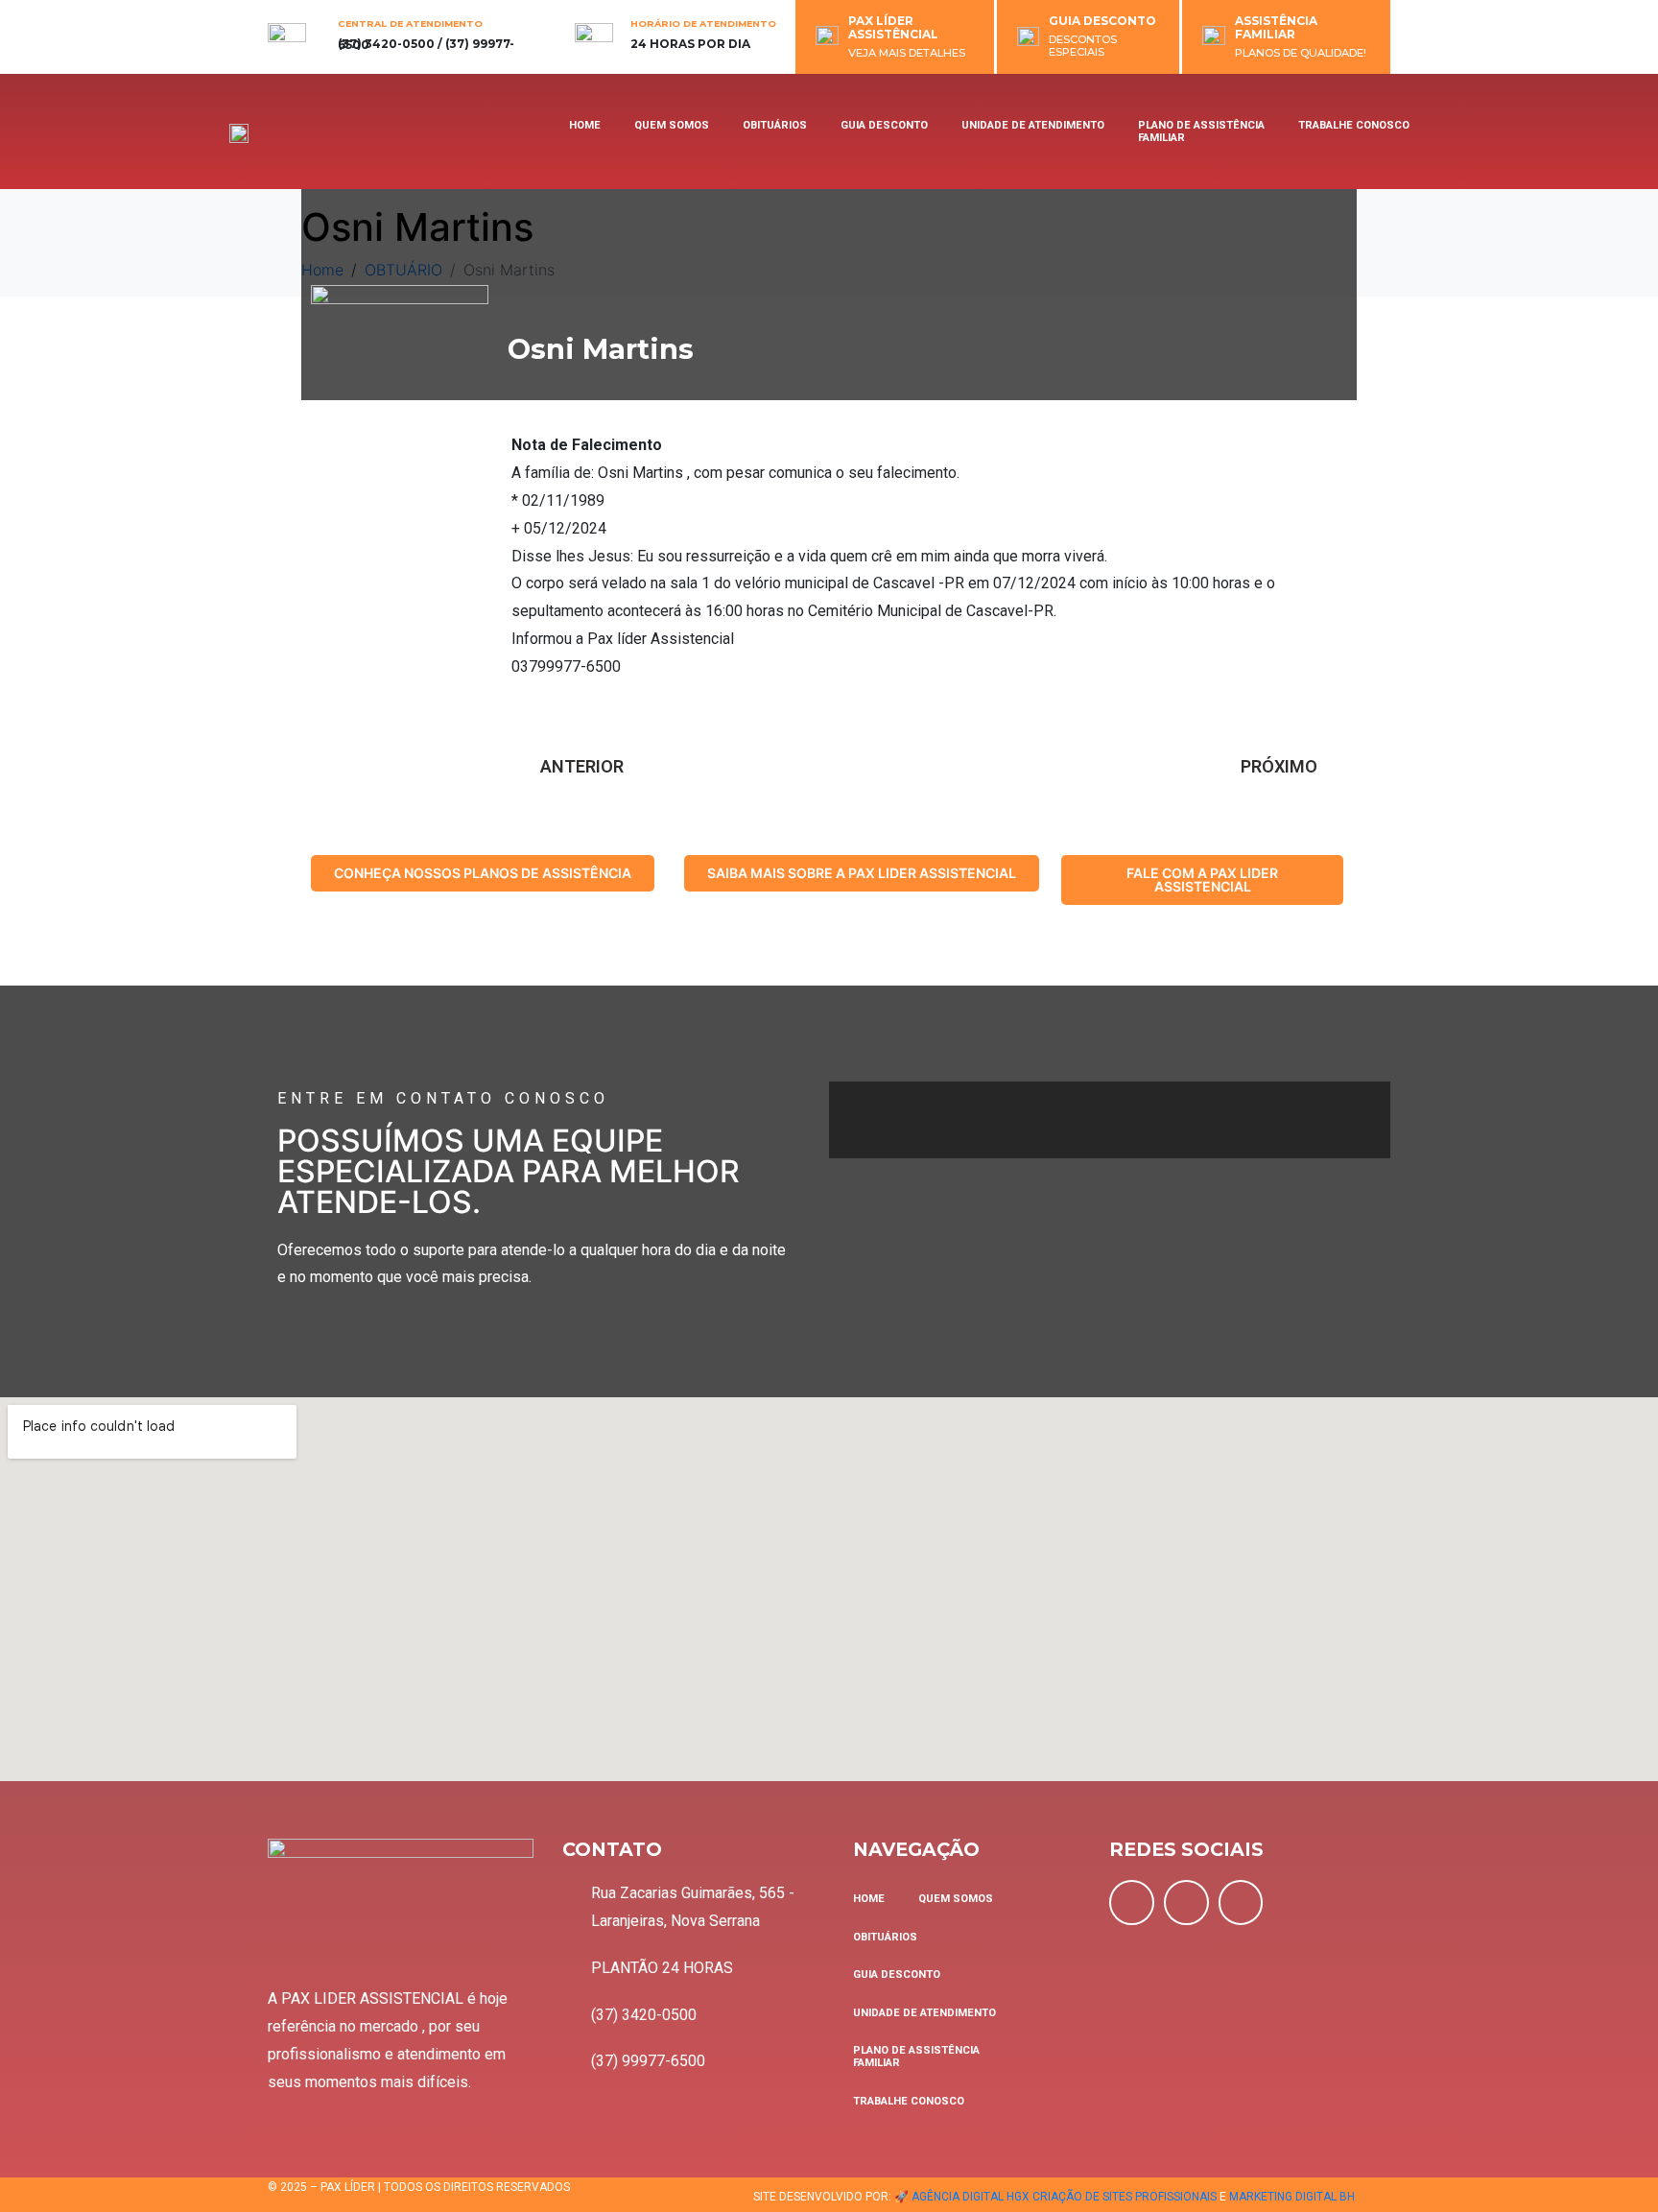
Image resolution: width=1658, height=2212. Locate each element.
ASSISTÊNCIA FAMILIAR (1276, 27)
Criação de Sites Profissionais (1125, 2197)
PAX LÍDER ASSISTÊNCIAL (893, 27)
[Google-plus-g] (1241, 1903)
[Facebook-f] (1132, 1903)
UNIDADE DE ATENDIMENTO (1033, 125)
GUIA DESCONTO (1102, 21)
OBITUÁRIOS (775, 125)
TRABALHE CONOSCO (1354, 125)
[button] (483, 873)
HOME (585, 125)
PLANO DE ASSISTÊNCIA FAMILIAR (1201, 131)
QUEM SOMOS (672, 125)
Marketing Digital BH (1292, 2197)
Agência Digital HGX (971, 2197)
